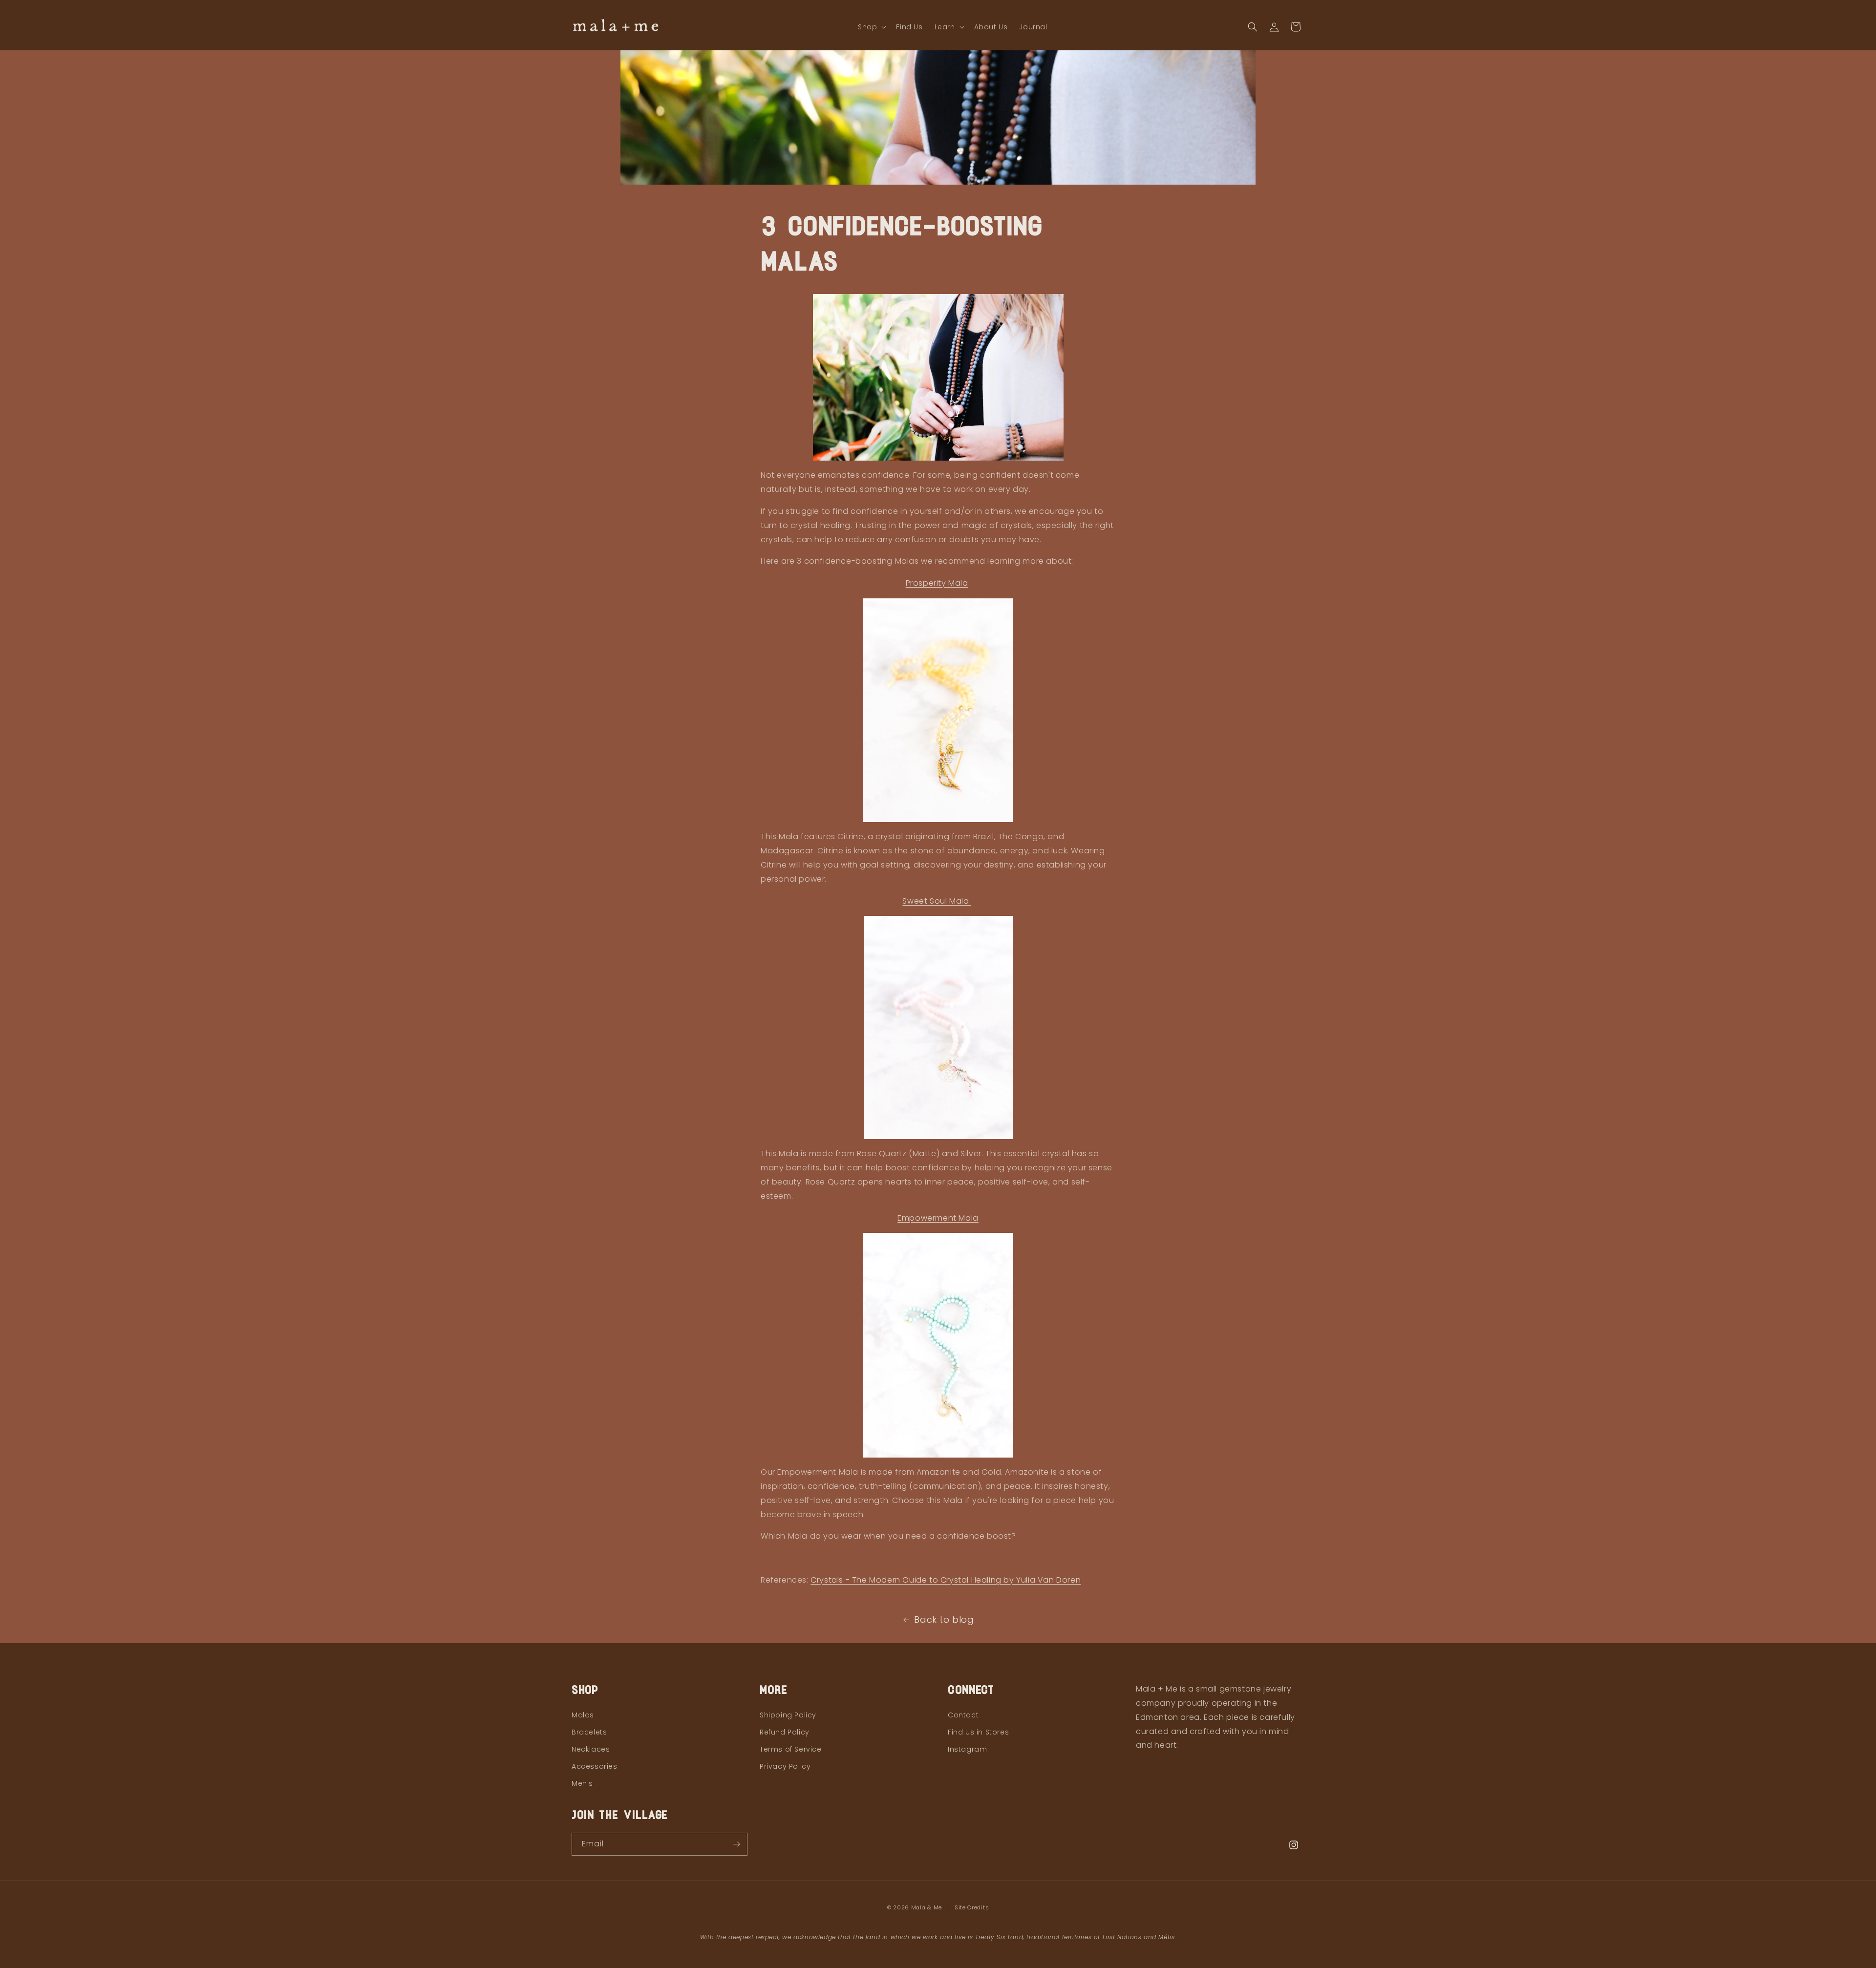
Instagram (967, 1749)
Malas (583, 1715)
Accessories (595, 1766)
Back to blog (944, 1619)
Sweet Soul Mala (937, 901)
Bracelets (589, 1732)
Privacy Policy (785, 1766)
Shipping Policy (788, 1715)
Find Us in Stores (978, 1732)
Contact (963, 1715)
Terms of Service (791, 1749)
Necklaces (591, 1749)
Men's (582, 1783)
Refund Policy (785, 1732)
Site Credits (972, 1907)
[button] (871, 27)
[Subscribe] (736, 1844)
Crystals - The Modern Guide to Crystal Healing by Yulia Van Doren (946, 1580)
